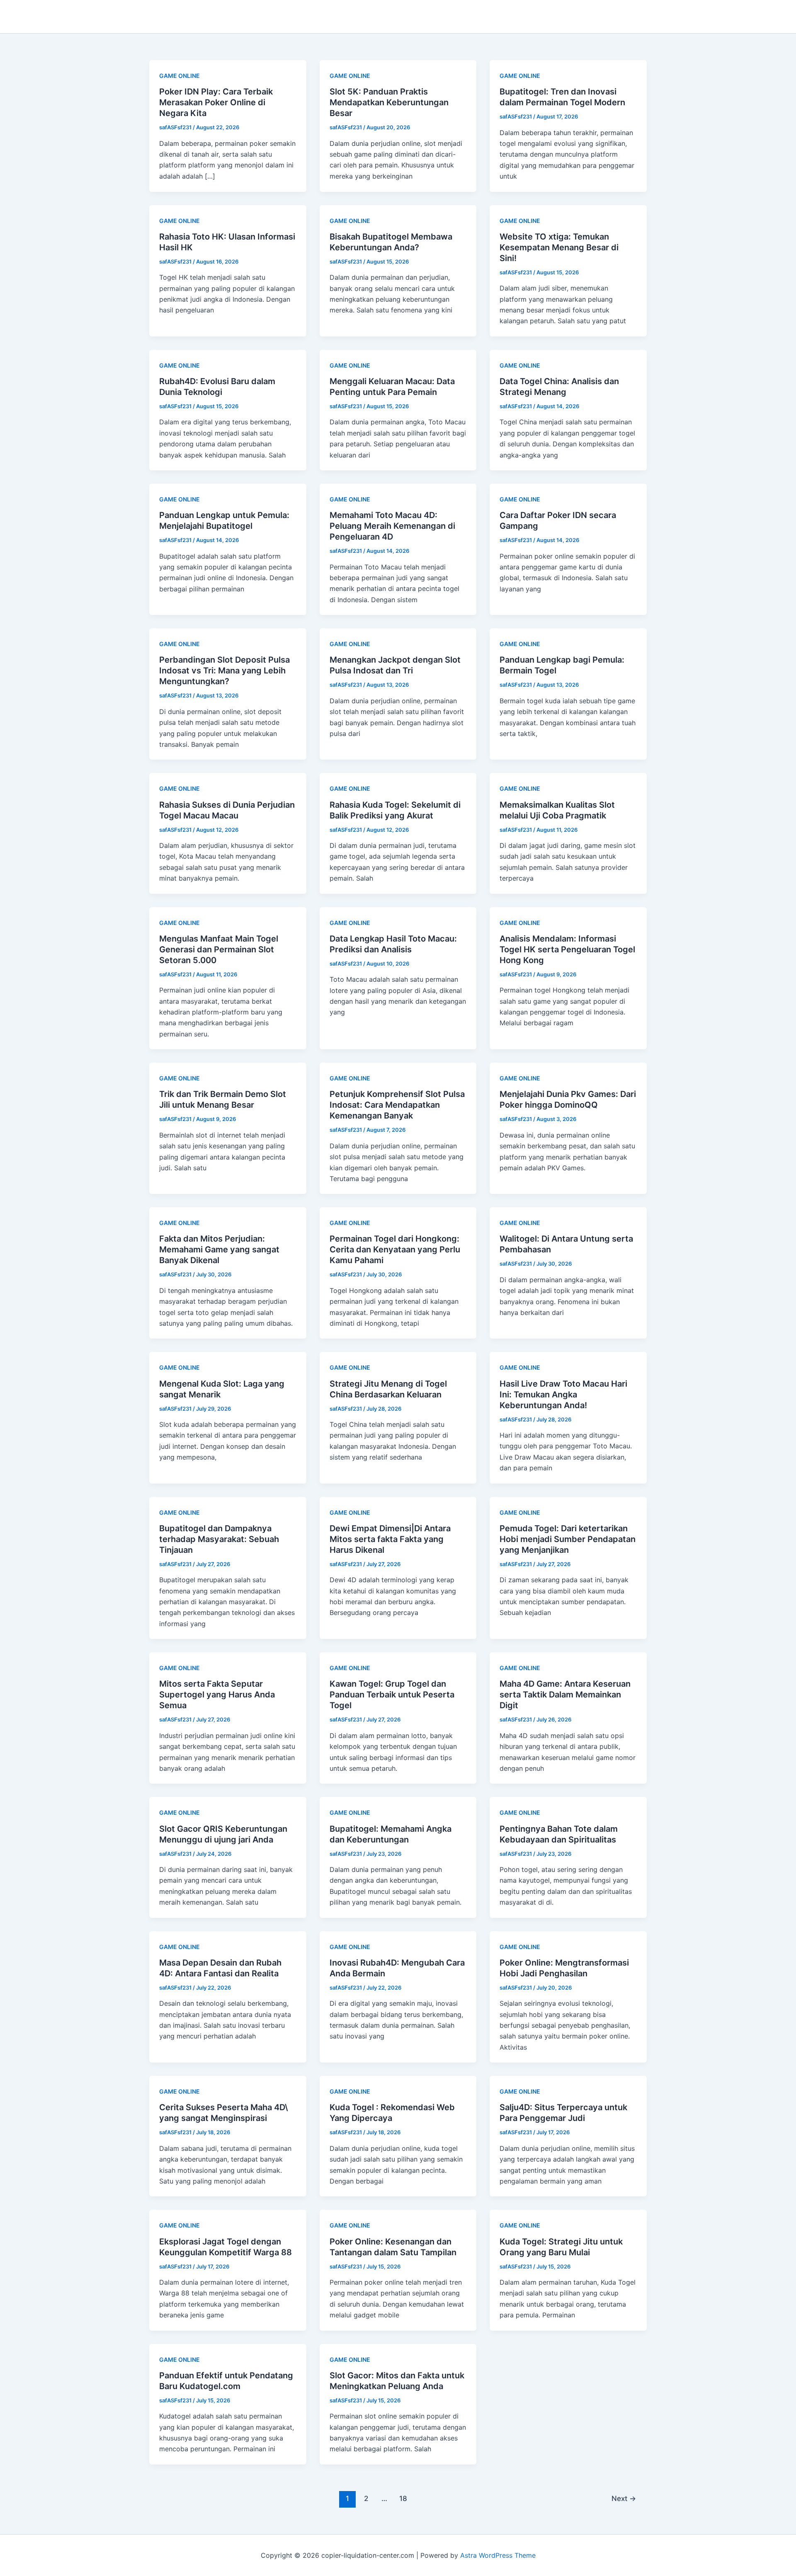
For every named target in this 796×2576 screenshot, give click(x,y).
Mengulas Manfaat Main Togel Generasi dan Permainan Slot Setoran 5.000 (219, 949)
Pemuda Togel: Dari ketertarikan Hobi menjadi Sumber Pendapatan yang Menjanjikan (568, 1539)
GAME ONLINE (180, 76)
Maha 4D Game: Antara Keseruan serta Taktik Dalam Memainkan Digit (565, 1695)
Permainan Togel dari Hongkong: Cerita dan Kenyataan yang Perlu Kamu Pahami (395, 1249)
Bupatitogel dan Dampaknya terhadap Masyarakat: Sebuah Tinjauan (219, 1539)
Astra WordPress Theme (498, 2555)
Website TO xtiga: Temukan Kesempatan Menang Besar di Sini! (559, 247)
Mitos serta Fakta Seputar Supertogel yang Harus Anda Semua (217, 1695)
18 (403, 2498)
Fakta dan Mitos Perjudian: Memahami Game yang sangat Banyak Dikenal (219, 1249)
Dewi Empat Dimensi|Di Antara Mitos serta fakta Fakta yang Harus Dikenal (390, 1539)
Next (624, 2498)
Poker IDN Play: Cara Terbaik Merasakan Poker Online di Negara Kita (216, 102)
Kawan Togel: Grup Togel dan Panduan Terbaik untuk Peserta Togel (392, 1695)
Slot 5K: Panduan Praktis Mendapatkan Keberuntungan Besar (389, 102)
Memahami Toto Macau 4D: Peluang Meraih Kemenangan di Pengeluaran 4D (392, 526)
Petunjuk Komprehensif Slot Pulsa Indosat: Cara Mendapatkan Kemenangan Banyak (397, 1105)
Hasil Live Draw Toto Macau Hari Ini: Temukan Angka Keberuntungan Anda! (563, 1395)
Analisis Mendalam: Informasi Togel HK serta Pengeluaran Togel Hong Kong (567, 949)
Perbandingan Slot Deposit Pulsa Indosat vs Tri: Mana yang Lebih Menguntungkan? (224, 671)
